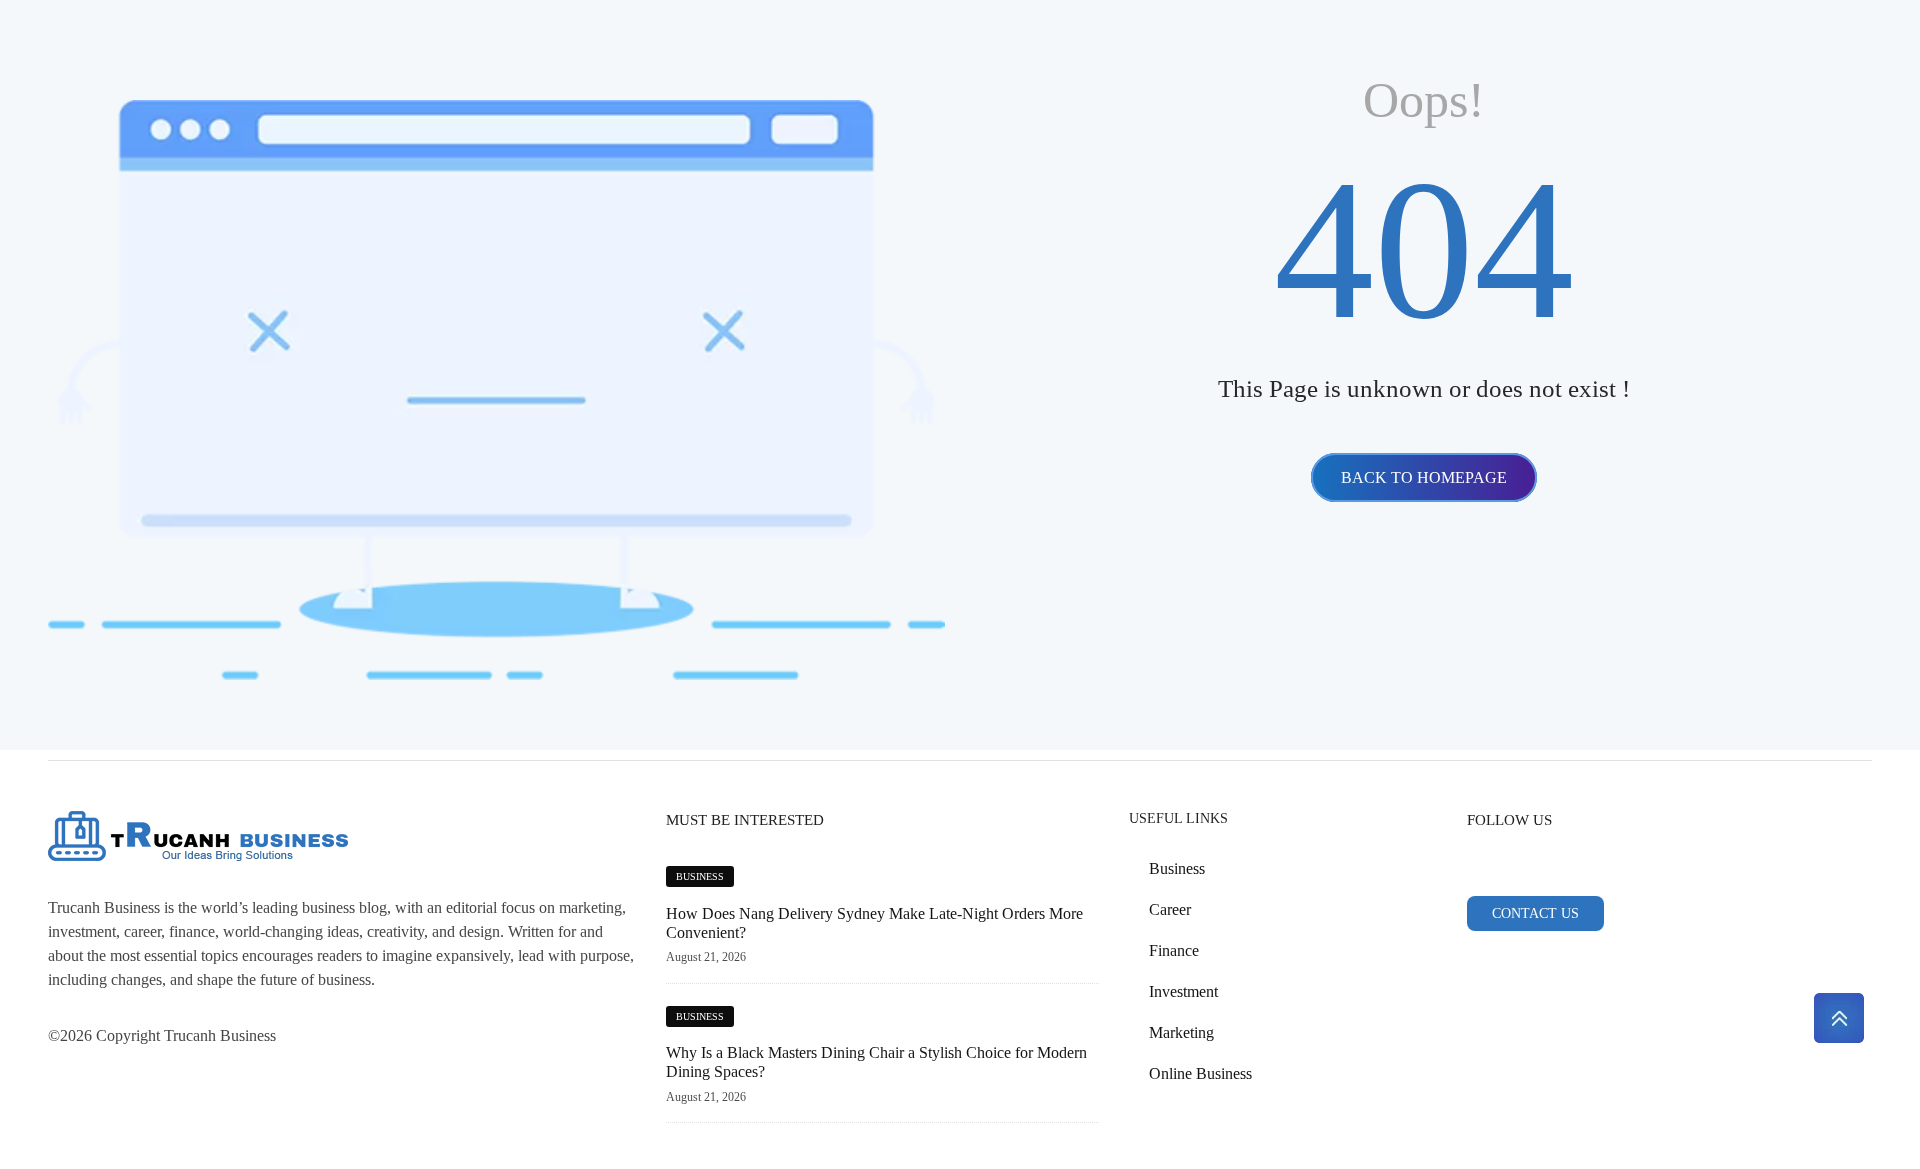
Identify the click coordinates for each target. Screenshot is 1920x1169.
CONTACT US (1535, 913)
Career (1170, 909)
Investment (1183, 991)
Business (700, 876)
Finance (1174, 950)
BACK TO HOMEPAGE (1424, 477)
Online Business (1200, 1073)
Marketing (1181, 1032)
